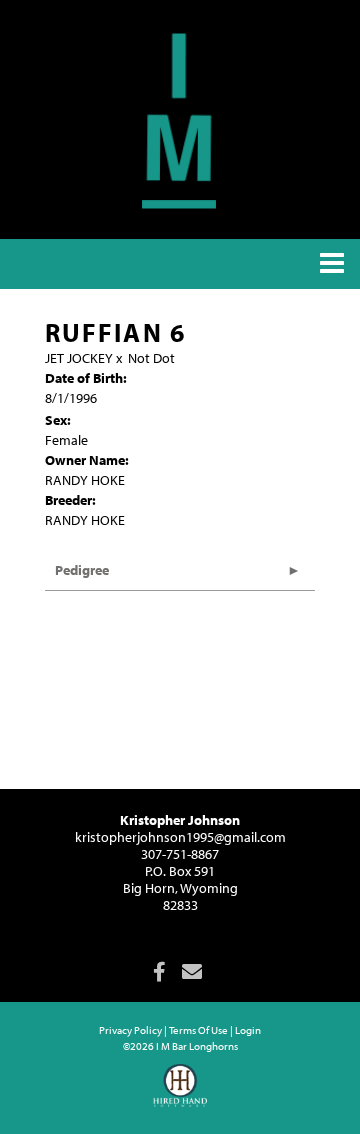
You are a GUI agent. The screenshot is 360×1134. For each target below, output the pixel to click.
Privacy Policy (130, 1030)
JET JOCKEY (79, 358)
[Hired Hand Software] (180, 1094)
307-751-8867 (180, 854)
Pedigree (82, 570)
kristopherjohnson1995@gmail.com (180, 837)
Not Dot (151, 358)
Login (248, 1030)
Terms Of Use (198, 1030)
